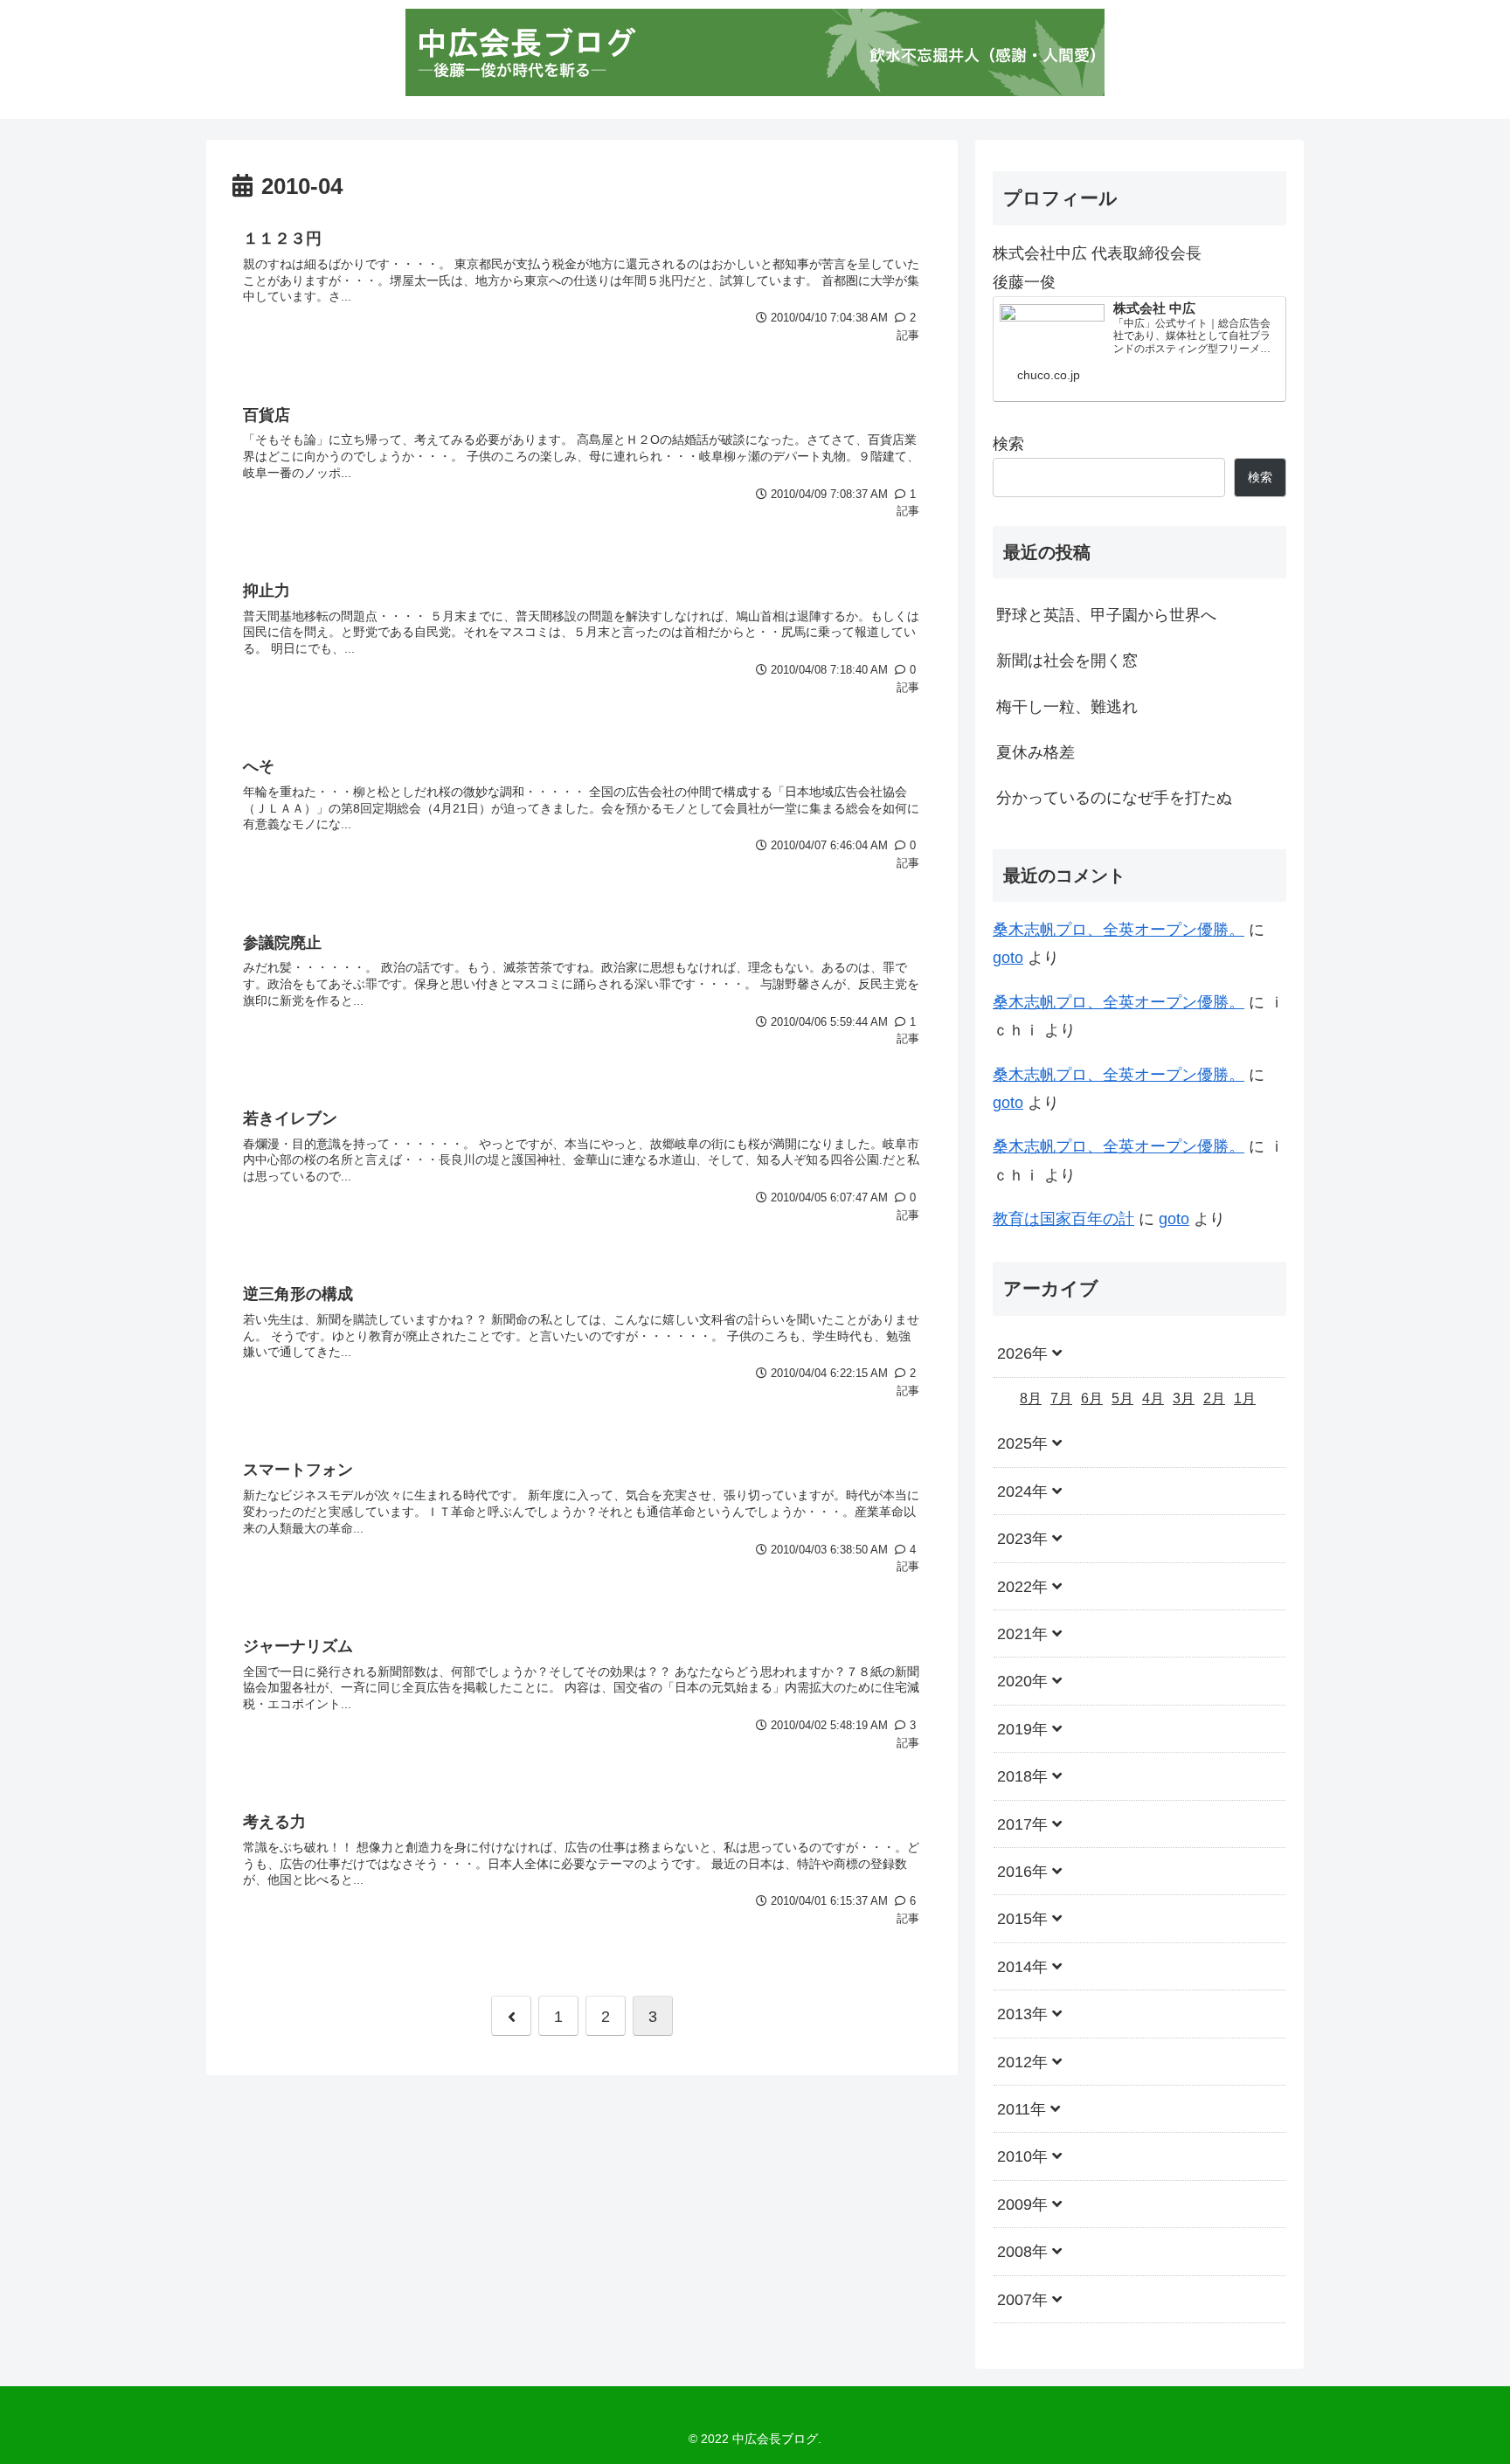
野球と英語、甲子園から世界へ (1106, 615)
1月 (1245, 1398)
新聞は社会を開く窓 (1067, 661)
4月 (1153, 1398)
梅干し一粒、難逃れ (1067, 707)
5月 (1122, 1398)
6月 (1092, 1398)
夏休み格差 (1036, 752)
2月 (1214, 1398)
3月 (1184, 1398)
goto (1008, 958)
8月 (1031, 1398)
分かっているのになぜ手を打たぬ (1114, 798)
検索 (1008, 444)
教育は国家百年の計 (1063, 1219)
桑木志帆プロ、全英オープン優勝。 (1119, 930)
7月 (1061, 1398)
